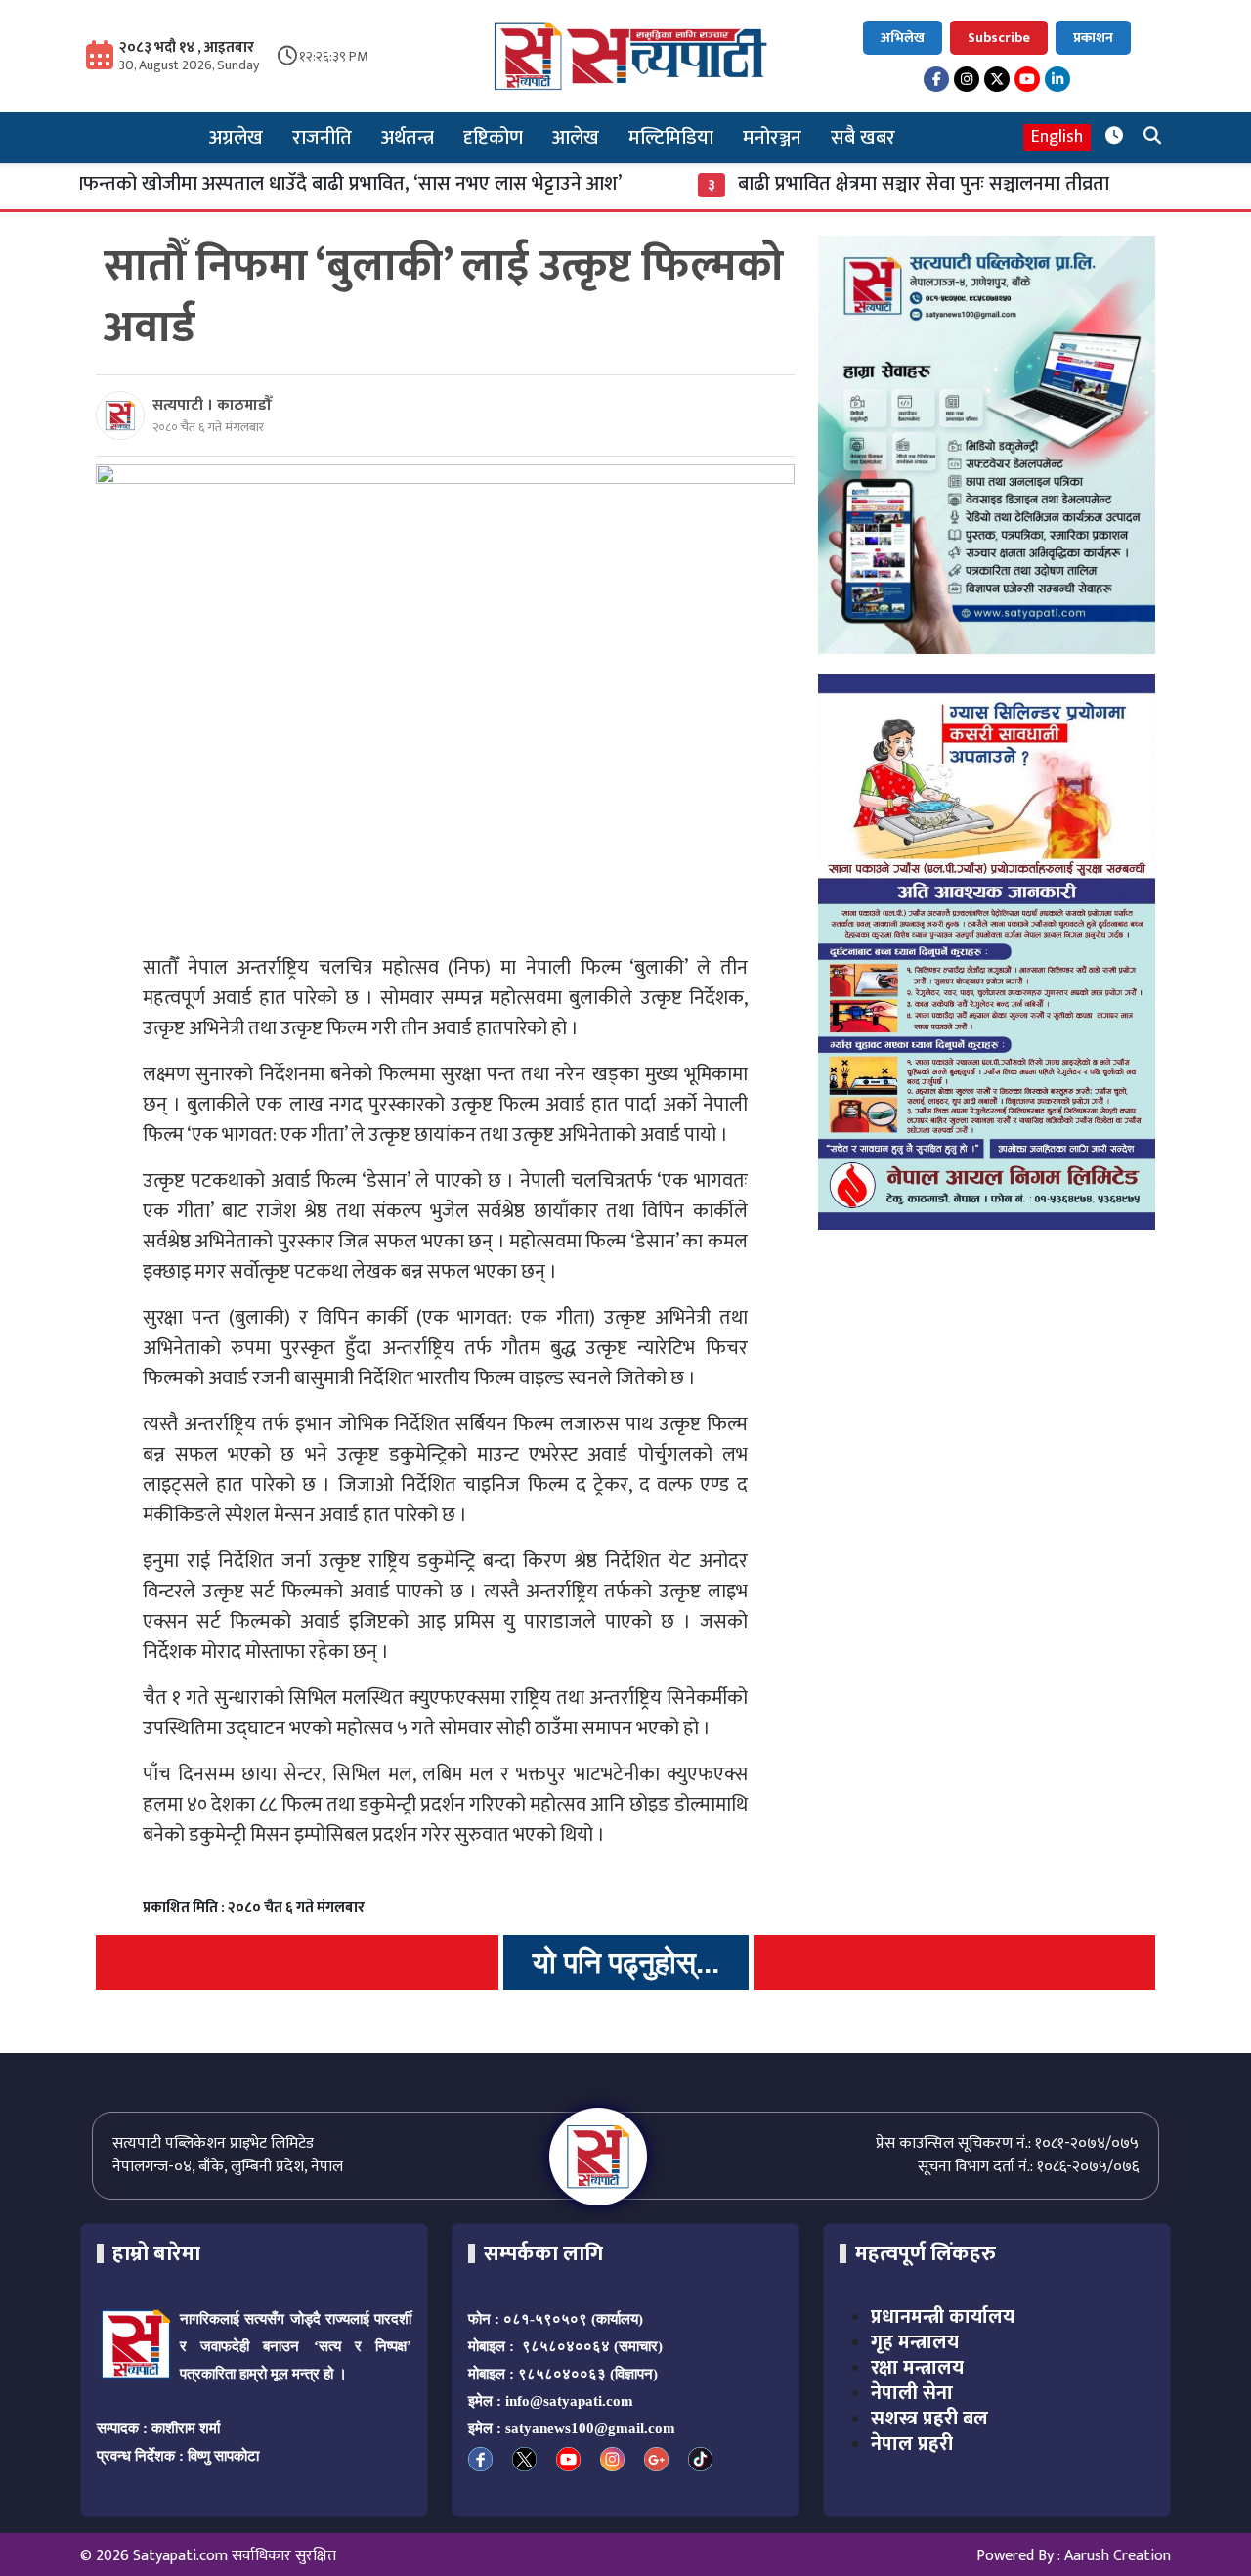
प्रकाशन (1093, 38)
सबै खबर (863, 138)
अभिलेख (903, 38)
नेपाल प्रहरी (912, 2444)
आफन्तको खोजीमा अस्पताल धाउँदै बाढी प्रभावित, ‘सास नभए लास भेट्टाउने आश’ (282, 184)
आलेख (576, 138)
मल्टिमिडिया (671, 138)
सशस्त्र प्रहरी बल (929, 2419)
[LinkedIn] (1057, 79)
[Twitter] (997, 79)
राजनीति (322, 138)
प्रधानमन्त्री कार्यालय (943, 2317)
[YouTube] (1027, 79)
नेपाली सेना (912, 2393)
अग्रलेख (236, 138)
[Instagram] (967, 79)
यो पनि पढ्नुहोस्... (626, 1963)
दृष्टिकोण (493, 138)
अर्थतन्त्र (408, 138)
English (1057, 137)
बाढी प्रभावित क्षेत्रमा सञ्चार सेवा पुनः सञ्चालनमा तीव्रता (862, 184)
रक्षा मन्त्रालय (917, 2368)
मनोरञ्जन (772, 138)
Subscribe (999, 38)
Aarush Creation (1118, 2556)
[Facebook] (936, 79)
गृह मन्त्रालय (915, 2342)
